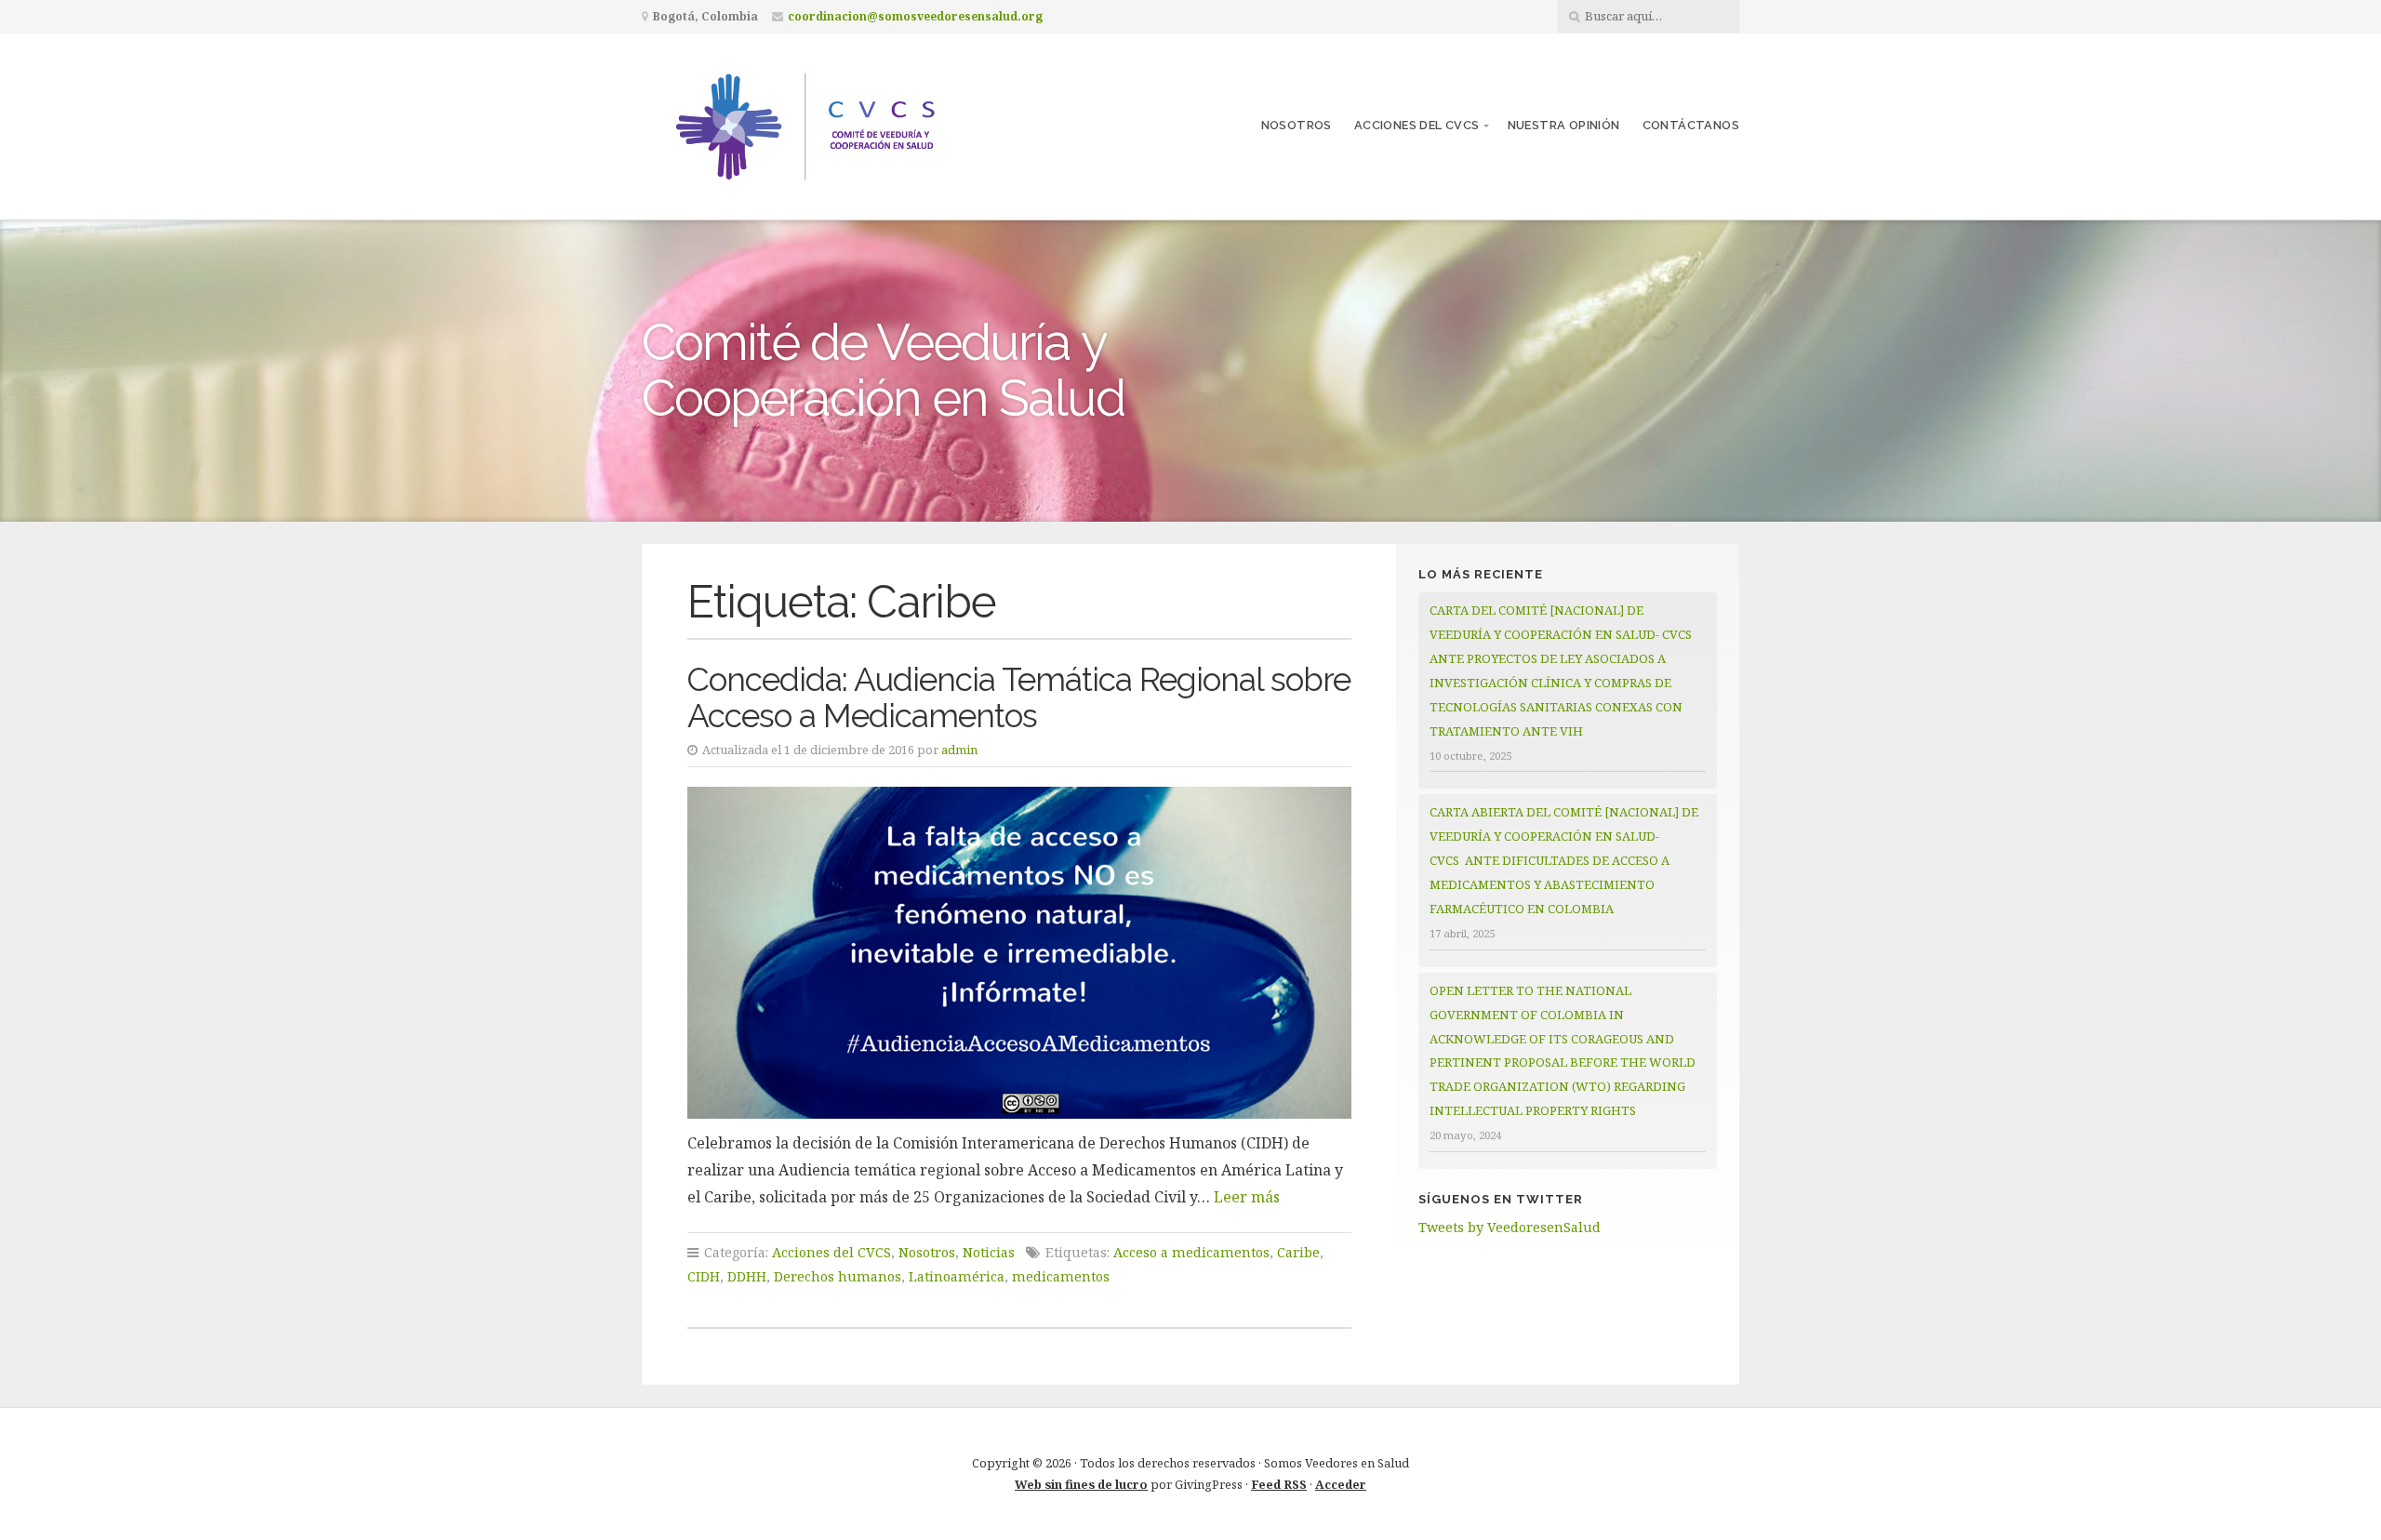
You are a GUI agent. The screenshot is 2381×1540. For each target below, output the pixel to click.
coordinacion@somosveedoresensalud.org (915, 16)
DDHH (747, 1276)
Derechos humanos (838, 1276)
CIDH (704, 1276)
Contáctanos (1691, 125)
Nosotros (1297, 125)
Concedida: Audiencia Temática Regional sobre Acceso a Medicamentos (1019, 697)
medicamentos (1061, 1276)
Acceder (1341, 1484)
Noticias (989, 1252)
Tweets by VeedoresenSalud (1510, 1227)
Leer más (1247, 1197)
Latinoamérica (957, 1276)
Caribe (1298, 1252)
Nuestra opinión (1564, 125)
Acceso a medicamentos (1191, 1252)
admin (959, 750)
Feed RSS (1279, 1484)
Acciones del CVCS (1417, 125)
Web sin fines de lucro (1081, 1484)
